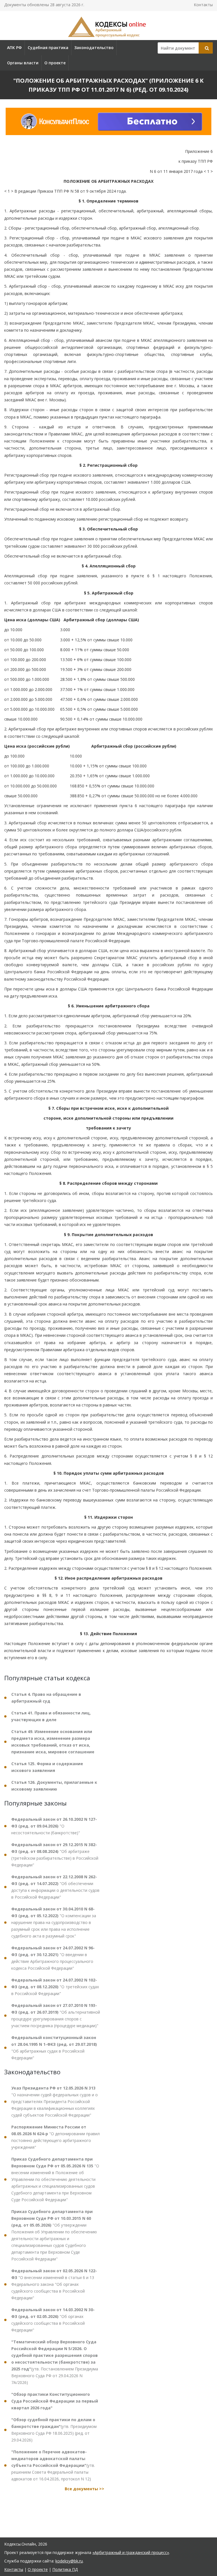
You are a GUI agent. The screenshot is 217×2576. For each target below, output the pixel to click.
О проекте (55, 63)
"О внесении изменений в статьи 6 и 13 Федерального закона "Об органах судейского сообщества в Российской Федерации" (54, 2284)
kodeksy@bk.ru (69, 2561)
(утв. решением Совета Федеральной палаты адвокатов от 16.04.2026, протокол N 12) (53, 2465)
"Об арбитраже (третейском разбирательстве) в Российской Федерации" (55, 1855)
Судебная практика (48, 48)
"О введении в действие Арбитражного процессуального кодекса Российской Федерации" (53, 1958)
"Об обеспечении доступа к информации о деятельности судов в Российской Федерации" (55, 1887)
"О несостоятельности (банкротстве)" (54, 1826)
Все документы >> (84, 2489)
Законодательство (94, 48)
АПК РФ (14, 48)
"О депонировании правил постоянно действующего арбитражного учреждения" (56, 2137)
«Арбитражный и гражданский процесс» (131, 2552)
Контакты (203, 5)
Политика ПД (65, 2569)
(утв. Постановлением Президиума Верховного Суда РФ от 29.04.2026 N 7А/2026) (55, 2362)
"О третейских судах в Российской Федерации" (55, 1987)
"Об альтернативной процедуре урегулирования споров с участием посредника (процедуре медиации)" (56, 2015)
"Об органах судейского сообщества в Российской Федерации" (53, 2320)
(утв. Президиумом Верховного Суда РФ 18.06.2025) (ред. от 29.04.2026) (54, 2430)
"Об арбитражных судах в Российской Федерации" (54, 2048)
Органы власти (23, 63)
